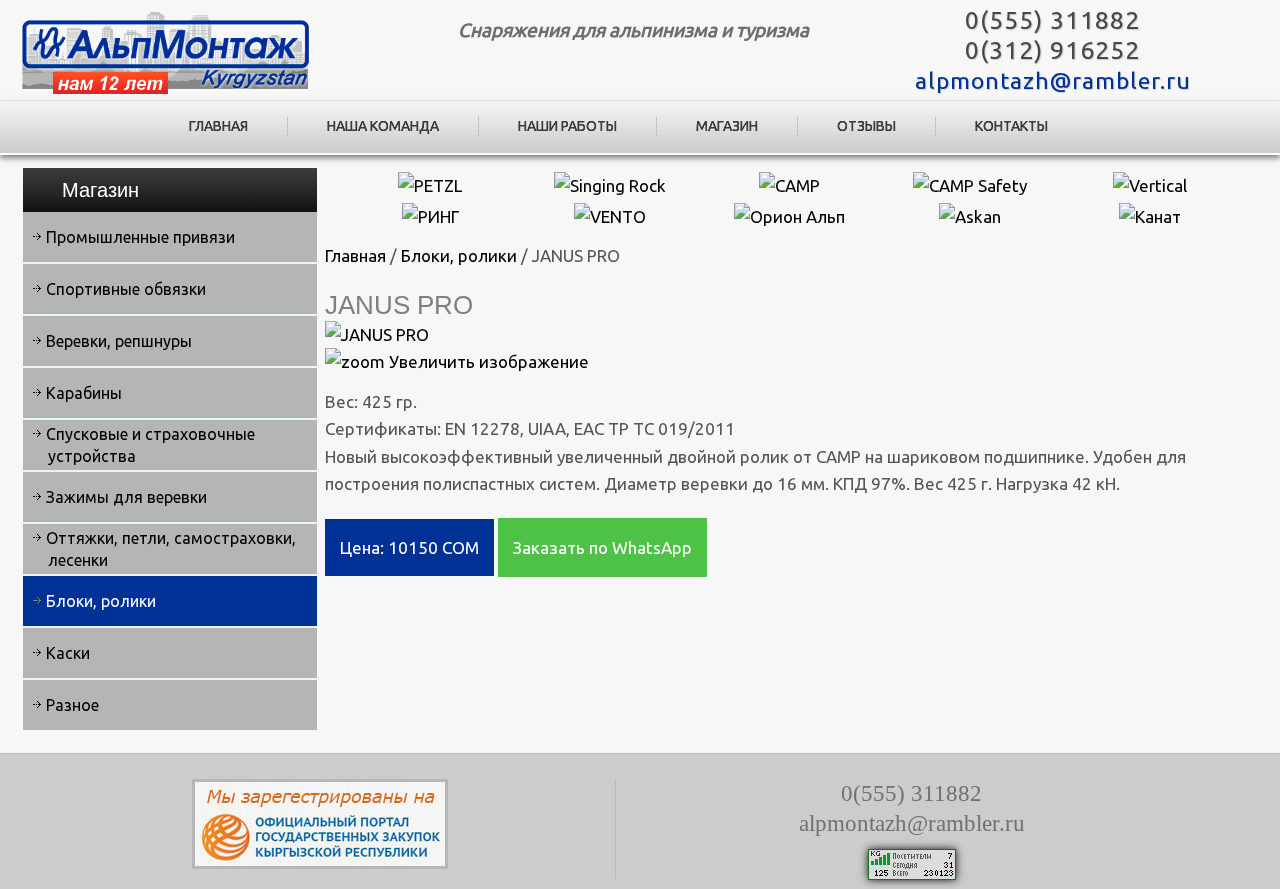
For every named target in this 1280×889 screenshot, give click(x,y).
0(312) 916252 (1052, 50)
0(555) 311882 (1052, 20)
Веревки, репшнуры (119, 341)
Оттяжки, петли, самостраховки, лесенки (171, 549)
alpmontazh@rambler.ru (1053, 80)
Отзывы (866, 126)
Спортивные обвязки (126, 289)
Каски (68, 653)
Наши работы (567, 126)
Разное (72, 705)
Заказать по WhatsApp (602, 547)
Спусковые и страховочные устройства (150, 445)
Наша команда (383, 126)
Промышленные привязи (140, 237)
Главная (218, 126)
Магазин (727, 126)
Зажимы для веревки (126, 497)
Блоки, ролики (101, 601)
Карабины (84, 393)
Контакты (1011, 126)
